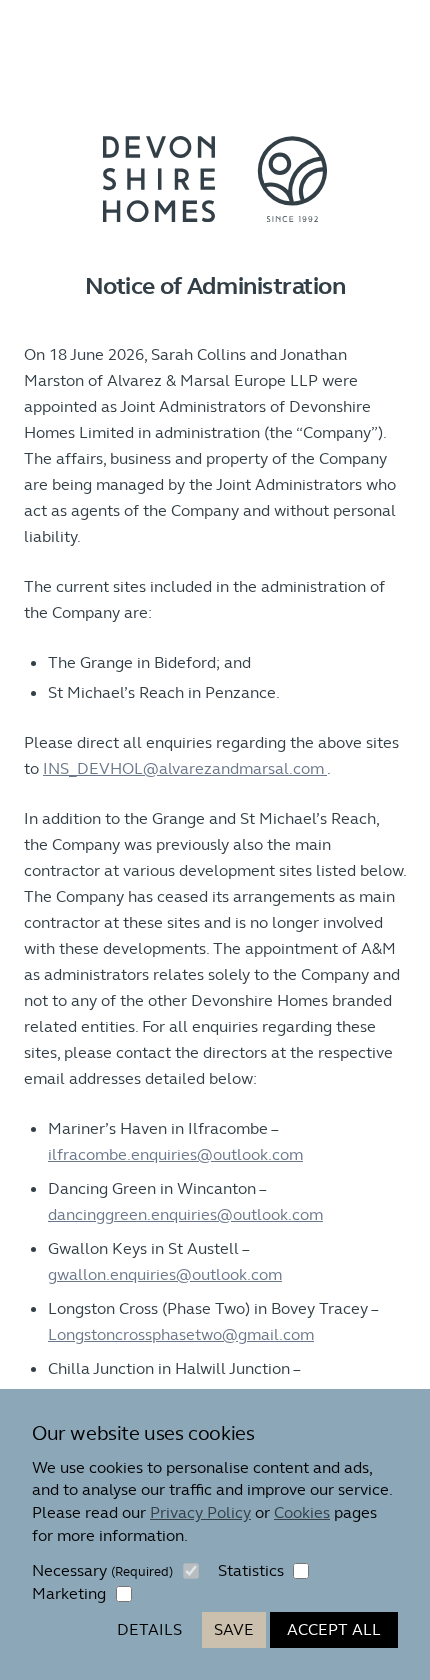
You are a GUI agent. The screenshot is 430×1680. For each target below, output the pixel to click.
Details (149, 1629)
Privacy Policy (200, 1512)
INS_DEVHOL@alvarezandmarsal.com (185, 768)
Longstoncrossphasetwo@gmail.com (181, 1334)
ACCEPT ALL (334, 1629)
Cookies (302, 1512)
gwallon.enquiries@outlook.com (165, 1274)
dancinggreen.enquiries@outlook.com (185, 1214)
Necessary (102, 1570)
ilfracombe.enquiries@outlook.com (175, 1154)
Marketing (69, 1593)
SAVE (234, 1629)
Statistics (251, 1570)
